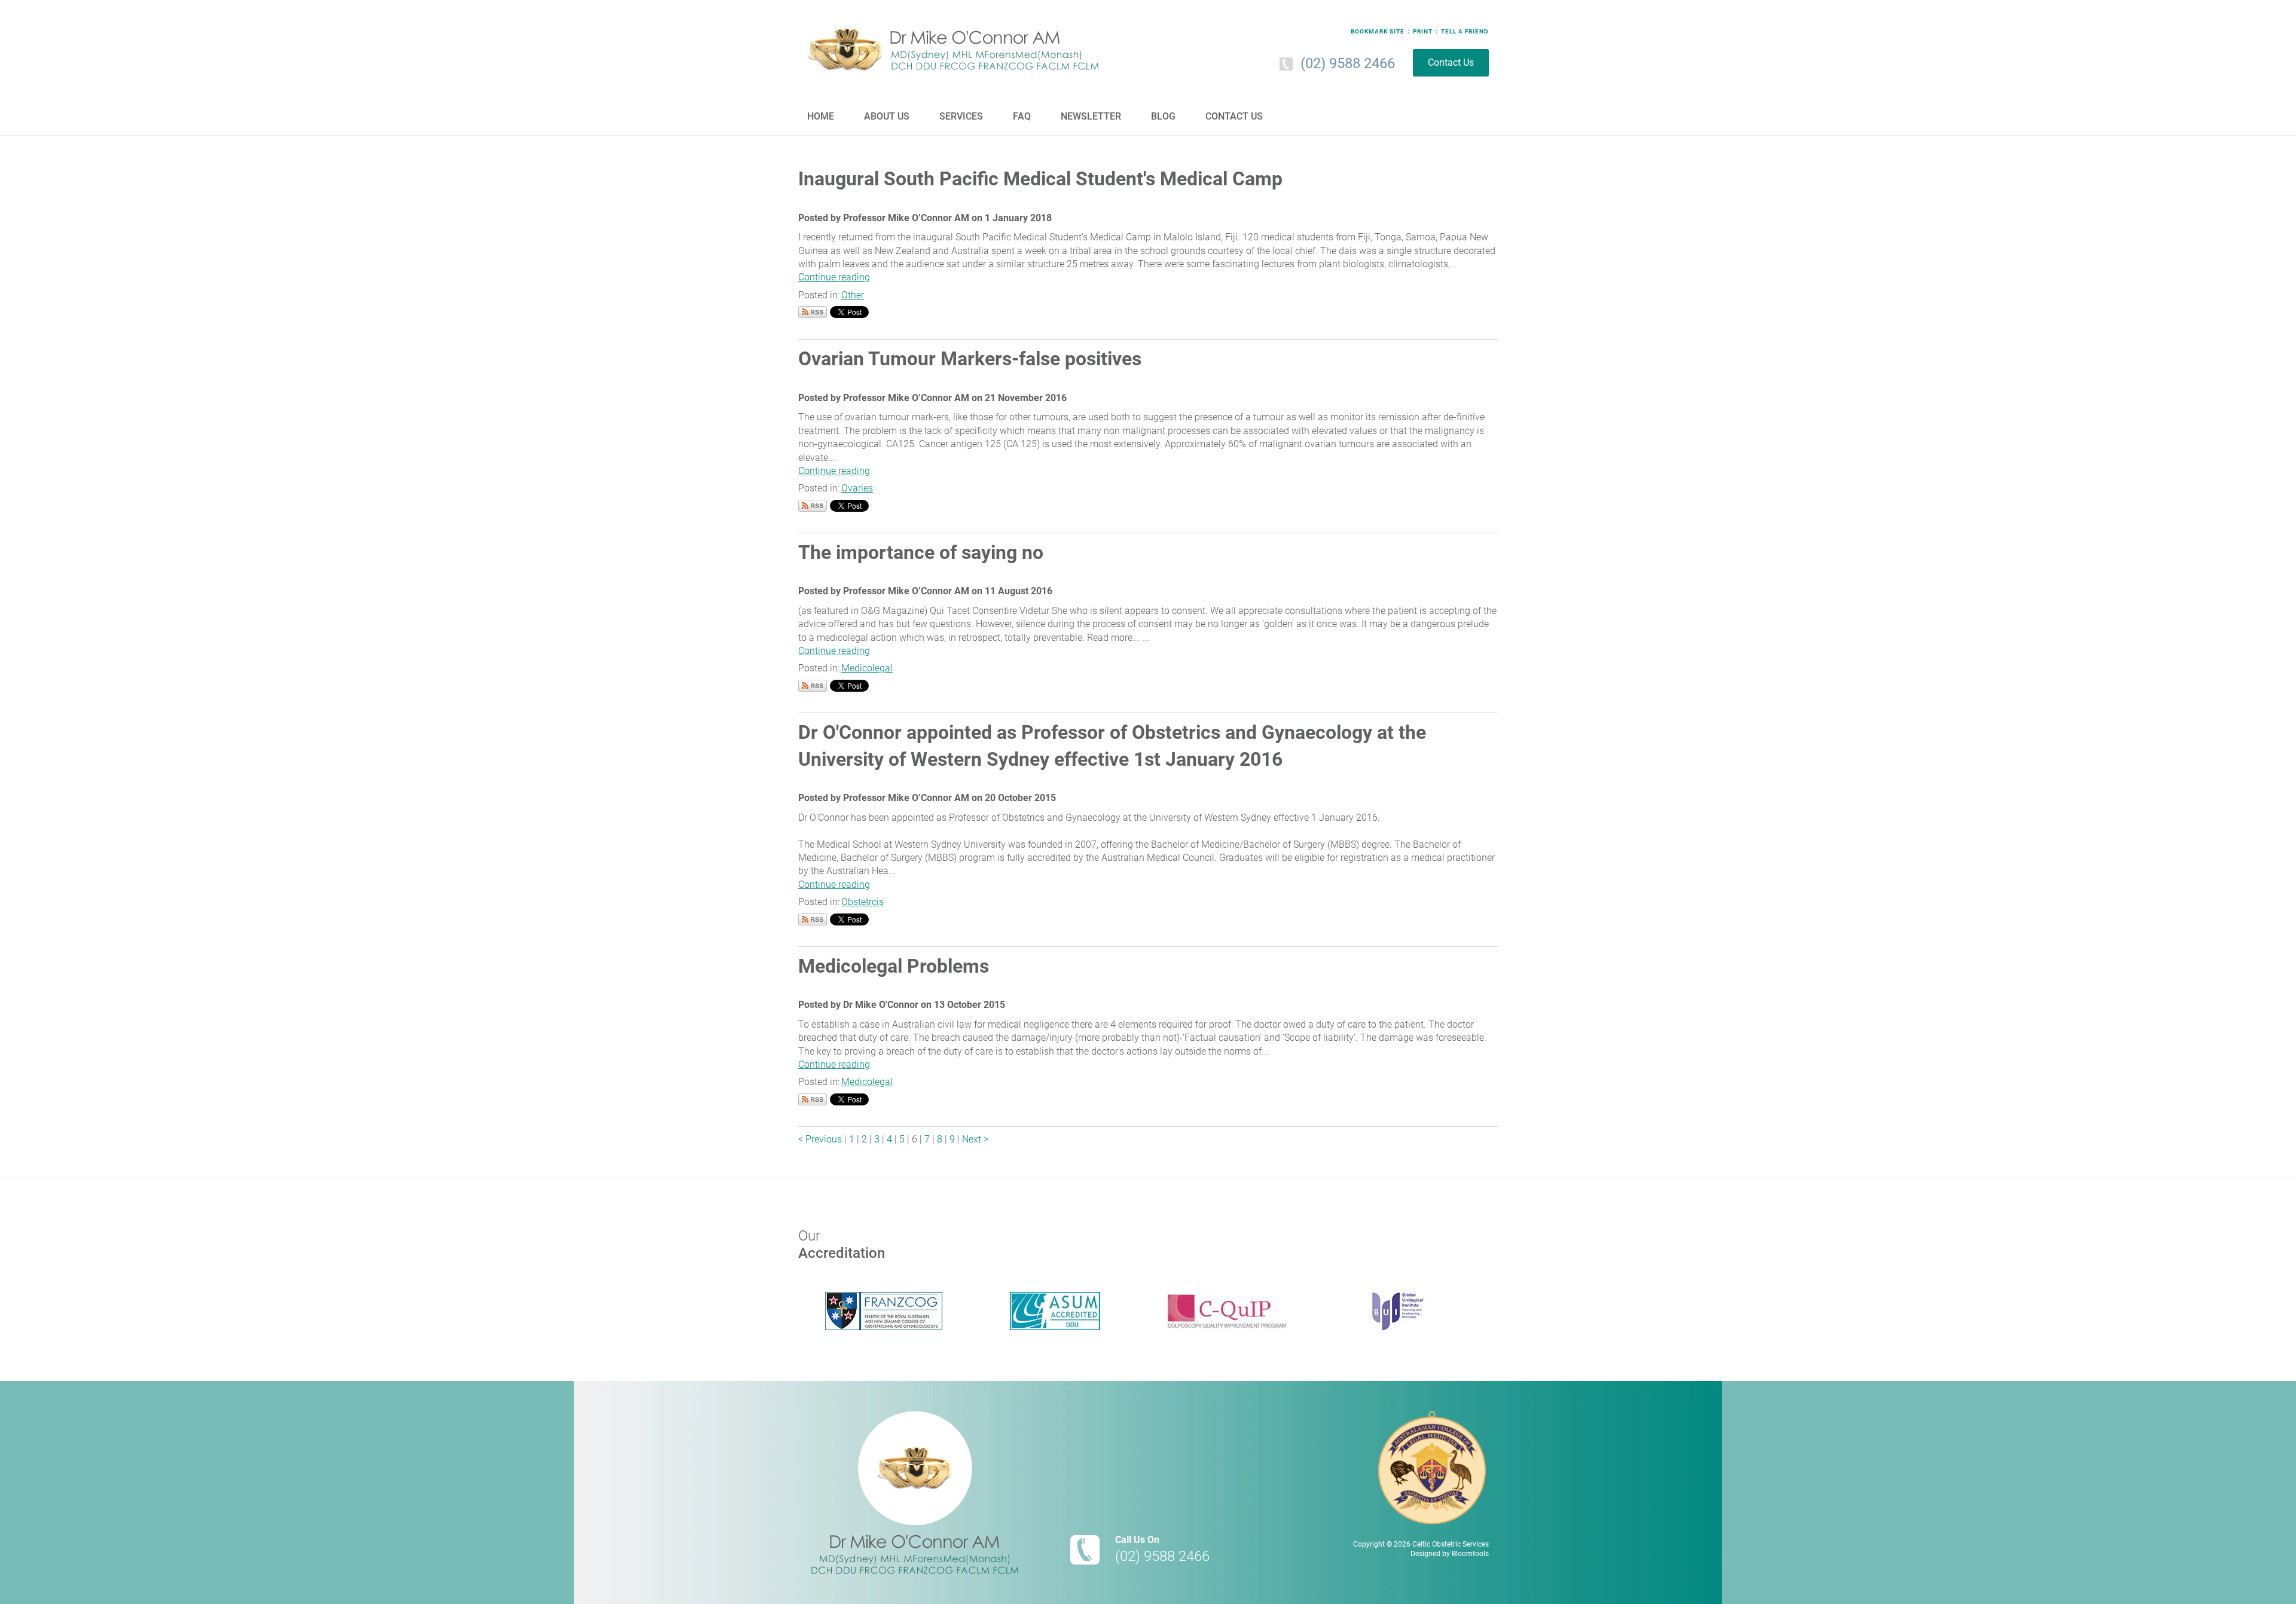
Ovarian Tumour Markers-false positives (970, 359)
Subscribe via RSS (813, 312)
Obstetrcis (862, 902)
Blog (1163, 116)
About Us (887, 116)
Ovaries (857, 488)
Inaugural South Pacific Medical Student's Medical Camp (1040, 179)
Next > (975, 1139)
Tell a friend (1465, 32)
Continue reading (834, 277)
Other (853, 295)
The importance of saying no (921, 552)
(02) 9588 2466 (1348, 63)
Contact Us (1451, 62)
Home (821, 116)
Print (1423, 32)
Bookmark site (1378, 32)
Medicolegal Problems (894, 966)
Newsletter (1091, 116)
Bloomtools (1470, 1554)
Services (961, 116)
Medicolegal (867, 668)
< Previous (821, 1139)
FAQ (1022, 116)
